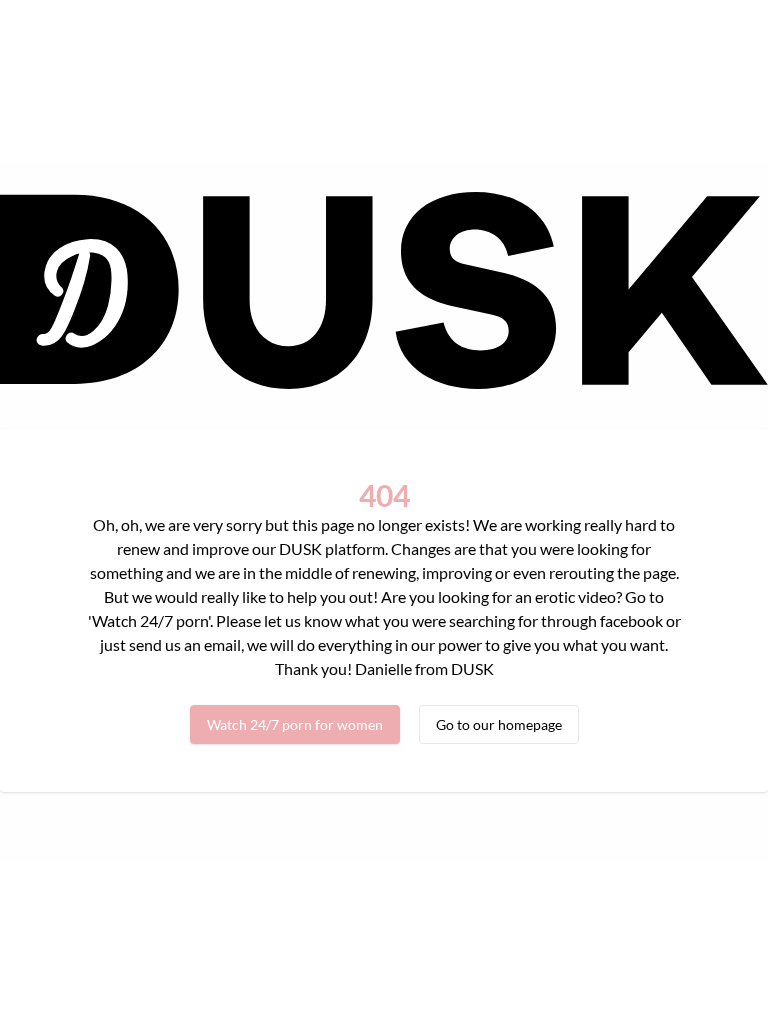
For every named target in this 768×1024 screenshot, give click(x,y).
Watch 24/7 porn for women (295, 724)
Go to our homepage (499, 724)
